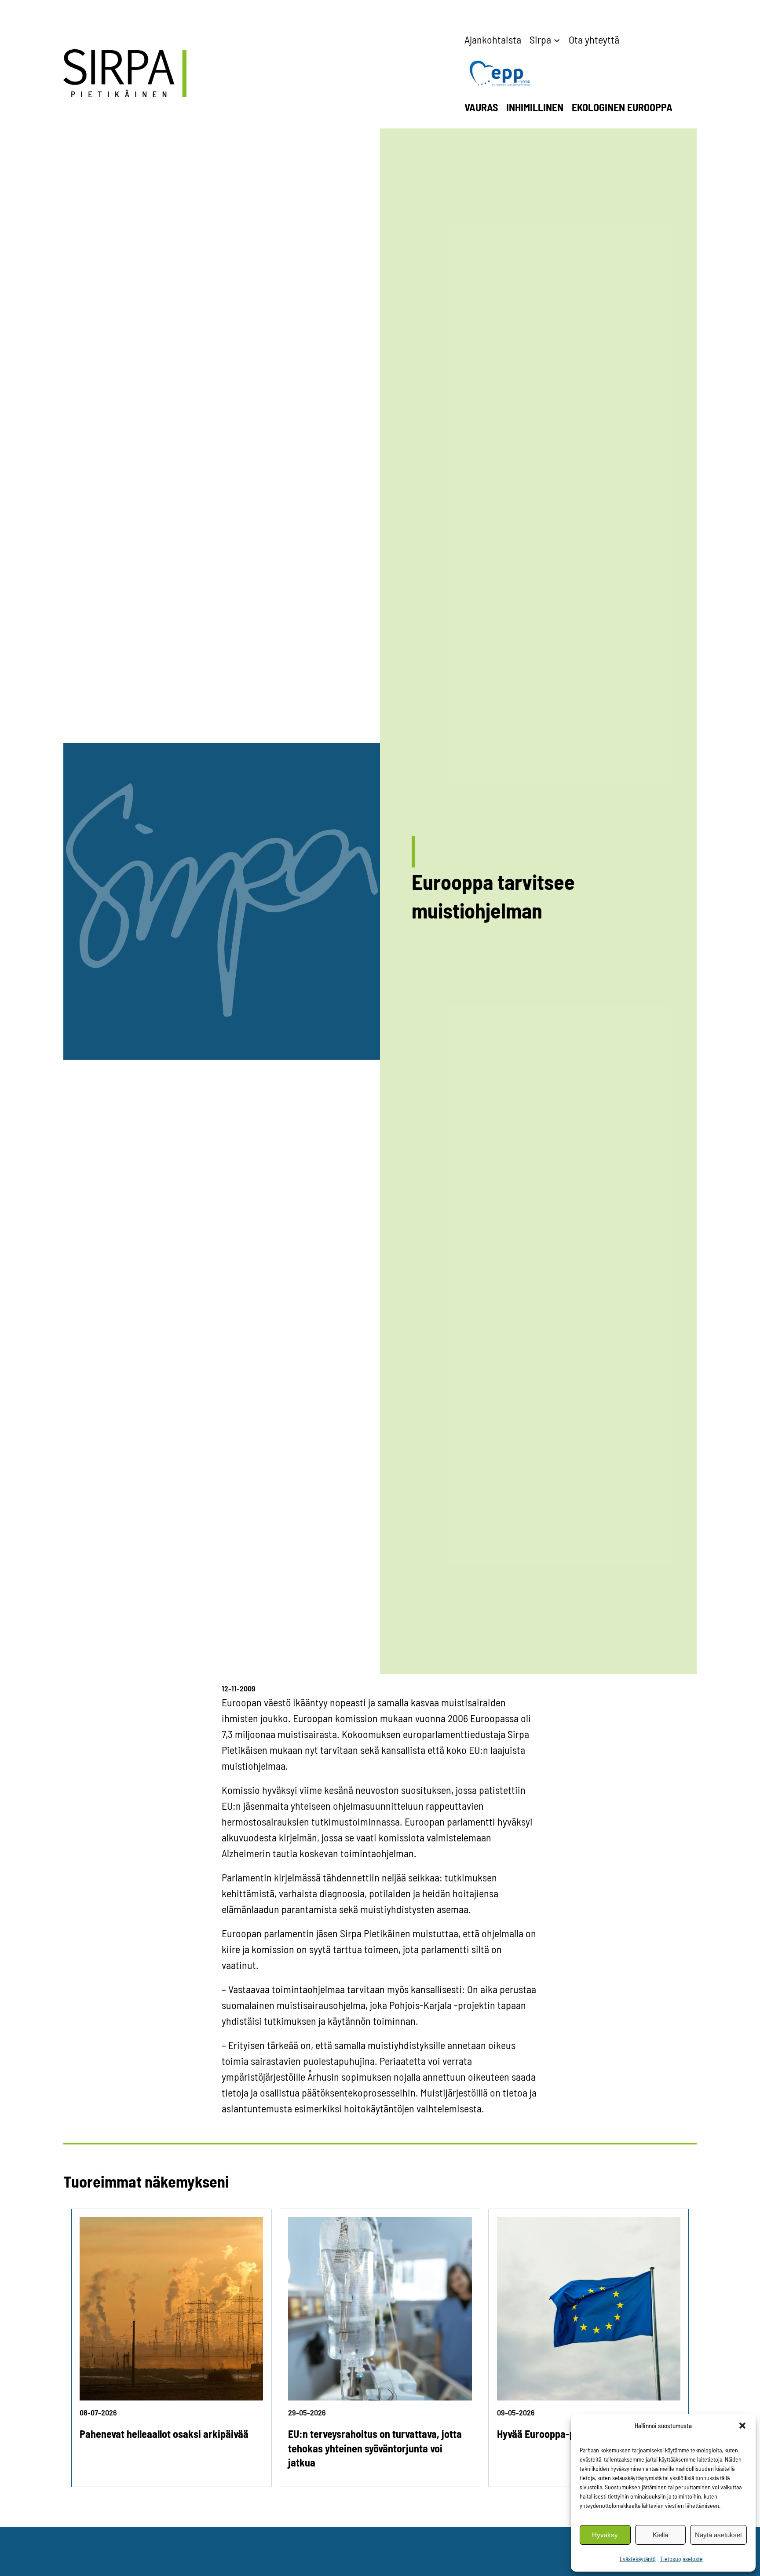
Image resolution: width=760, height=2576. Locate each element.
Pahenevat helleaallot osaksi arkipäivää (164, 2434)
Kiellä (660, 2535)
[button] (742, 2426)
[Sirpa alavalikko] (557, 40)
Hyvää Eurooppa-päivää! (549, 2434)
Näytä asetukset (718, 2535)
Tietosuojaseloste (681, 2559)
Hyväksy (605, 2535)
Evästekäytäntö (638, 2559)
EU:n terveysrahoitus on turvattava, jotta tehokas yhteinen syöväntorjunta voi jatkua (375, 2448)
